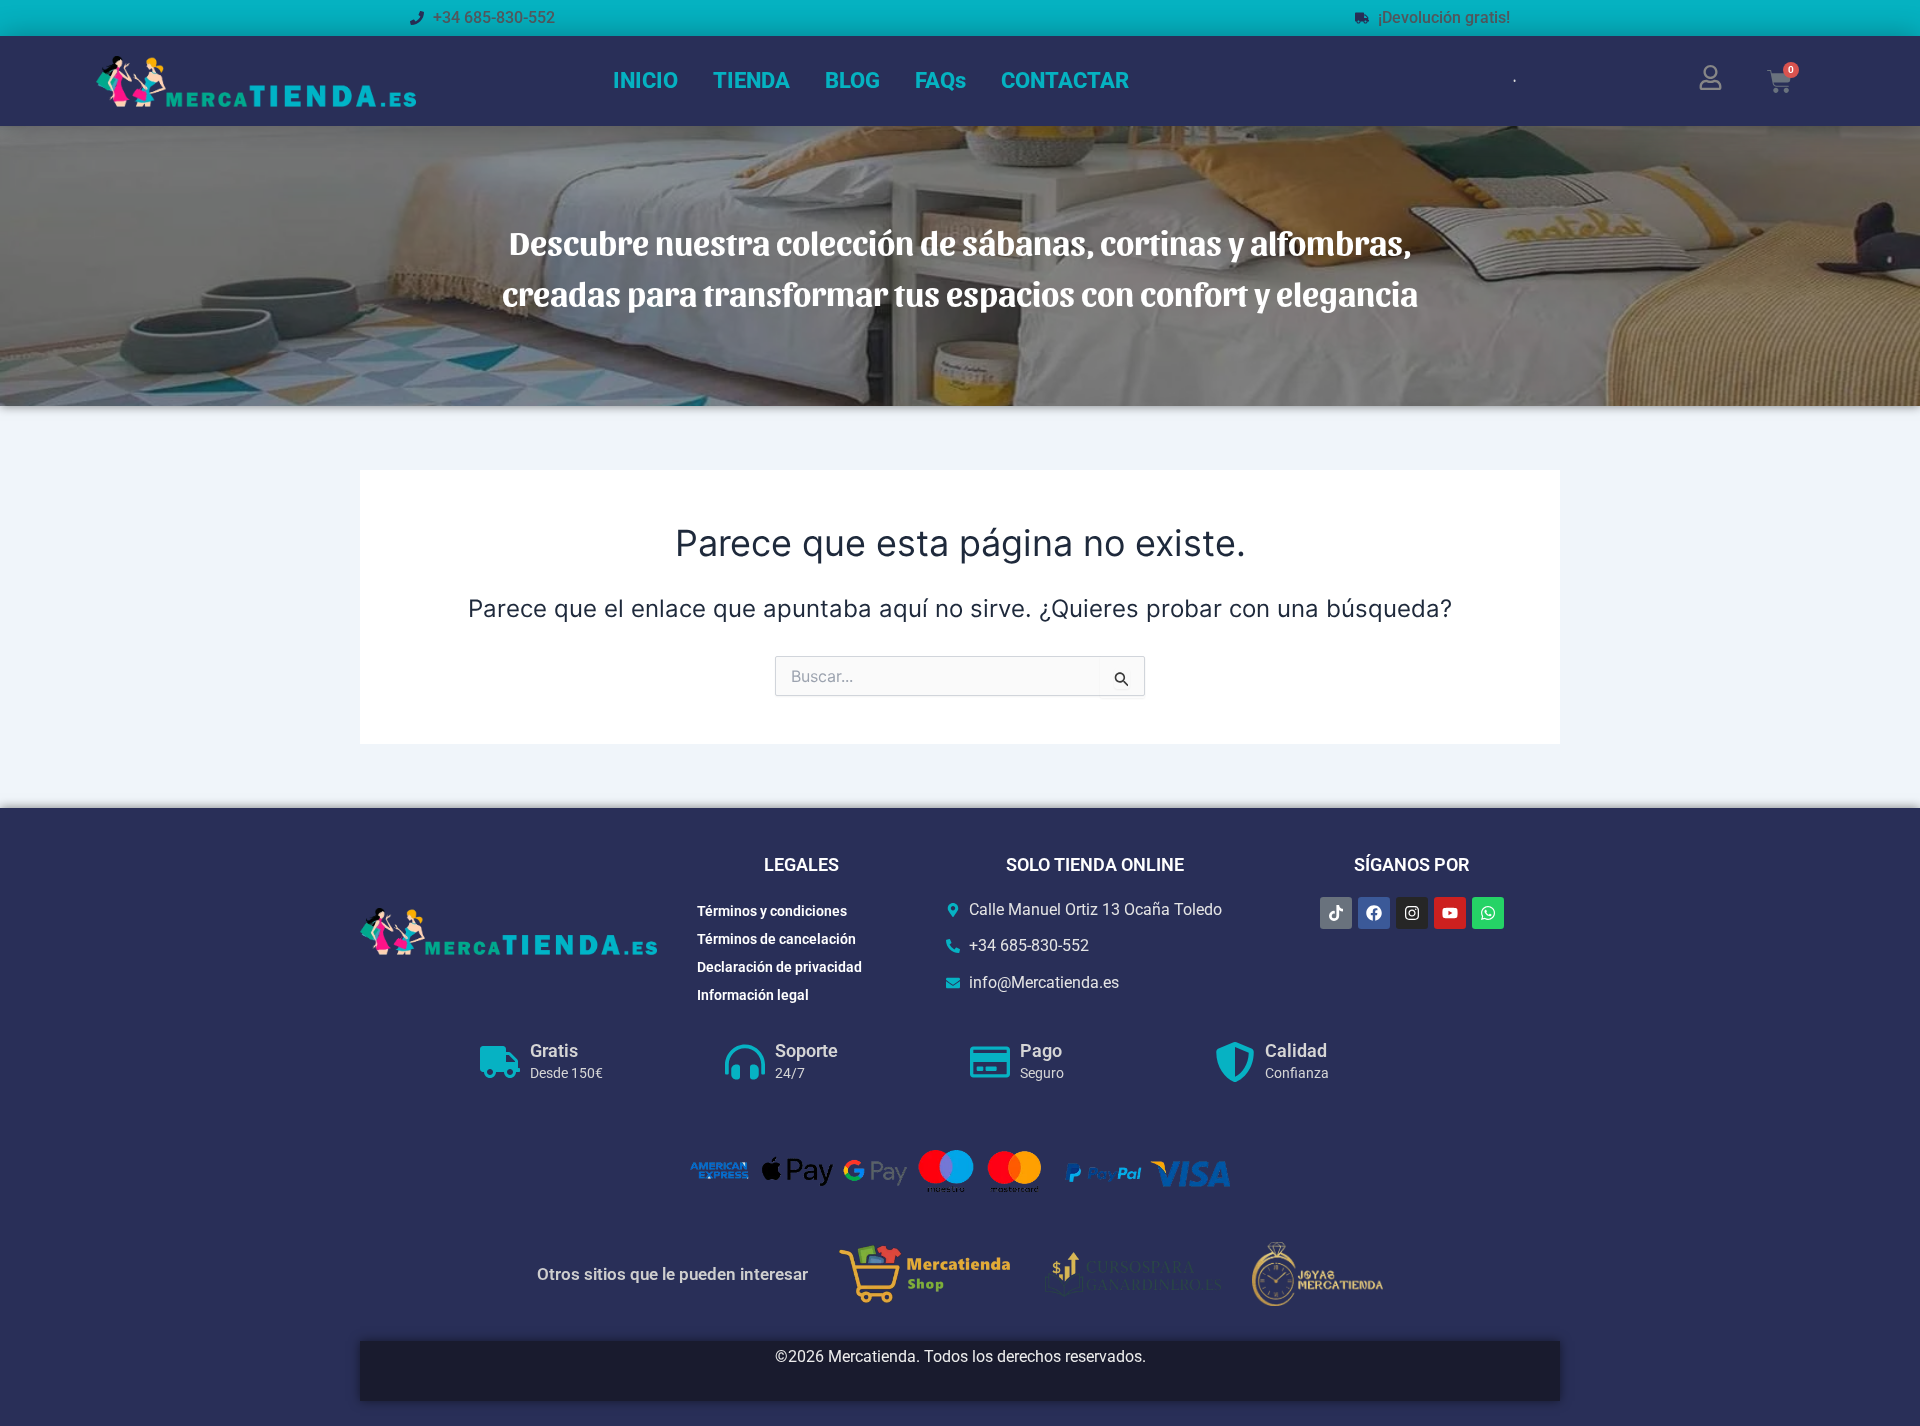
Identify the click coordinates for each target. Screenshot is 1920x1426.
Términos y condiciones (772, 911)
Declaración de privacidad (779, 967)
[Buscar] (1488, 81)
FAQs (940, 80)
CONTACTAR (1065, 80)
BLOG (852, 80)
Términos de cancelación (776, 939)
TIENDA (751, 80)
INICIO (645, 80)
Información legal (753, 995)
